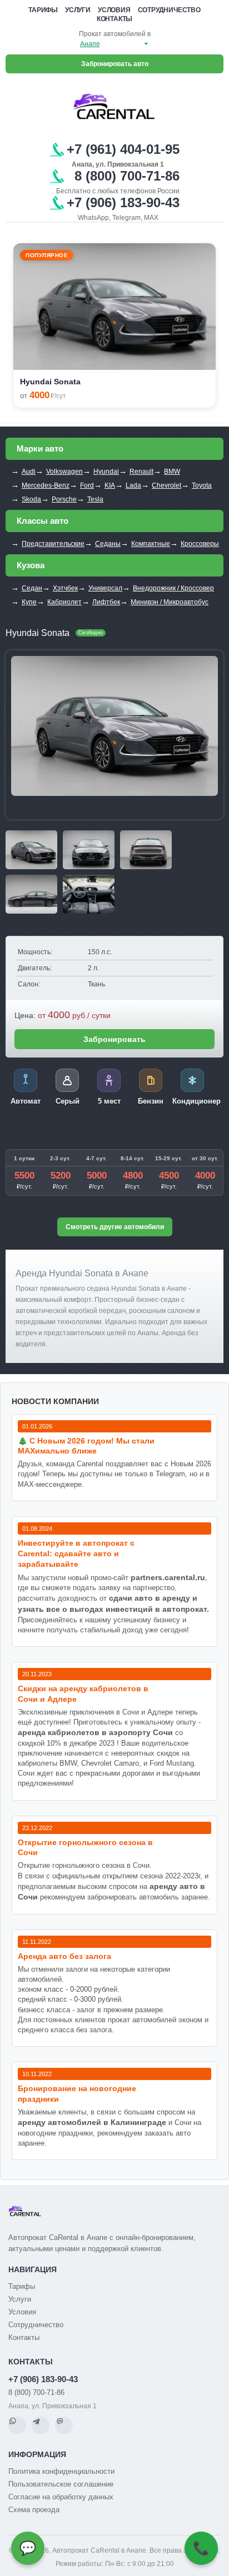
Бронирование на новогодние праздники (77, 2094)
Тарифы (43, 10)
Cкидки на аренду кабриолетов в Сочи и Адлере (83, 1694)
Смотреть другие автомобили (115, 1227)
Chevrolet (166, 485)
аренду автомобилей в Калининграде (92, 2122)
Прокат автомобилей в (115, 34)
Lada (133, 485)
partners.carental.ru (168, 1577)
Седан (32, 588)
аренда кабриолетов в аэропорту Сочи (95, 1732)
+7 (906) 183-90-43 (43, 2379)
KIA (110, 485)
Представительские (53, 544)
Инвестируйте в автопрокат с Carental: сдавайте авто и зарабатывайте (76, 1553)
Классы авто (43, 521)
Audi (29, 472)
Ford (87, 485)
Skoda (31, 499)
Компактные (151, 544)
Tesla (95, 499)
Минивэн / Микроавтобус (170, 602)
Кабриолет (64, 602)
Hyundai (106, 472)
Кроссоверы (200, 544)
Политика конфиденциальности (61, 2471)
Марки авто (40, 448)
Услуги (78, 10)
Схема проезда (34, 2510)
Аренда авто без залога (64, 1956)
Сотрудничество (169, 10)
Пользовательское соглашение (61, 2484)
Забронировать (114, 1039)
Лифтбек (106, 602)
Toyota (202, 485)
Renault (141, 472)
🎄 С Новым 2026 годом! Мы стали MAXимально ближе (86, 1446)
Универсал (105, 588)
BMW (172, 472)
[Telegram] (41, 2425)
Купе (29, 602)
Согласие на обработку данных (61, 2497)
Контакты (114, 19)
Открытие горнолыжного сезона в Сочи (85, 1848)
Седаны (108, 544)
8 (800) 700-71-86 (36, 2392)
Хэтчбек (65, 588)
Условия (114, 10)
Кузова (31, 565)
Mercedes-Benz (46, 485)
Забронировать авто (115, 64)
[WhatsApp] (17, 2425)
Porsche (64, 499)
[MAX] (64, 2425)
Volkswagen (64, 472)
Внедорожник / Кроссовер (173, 588)
